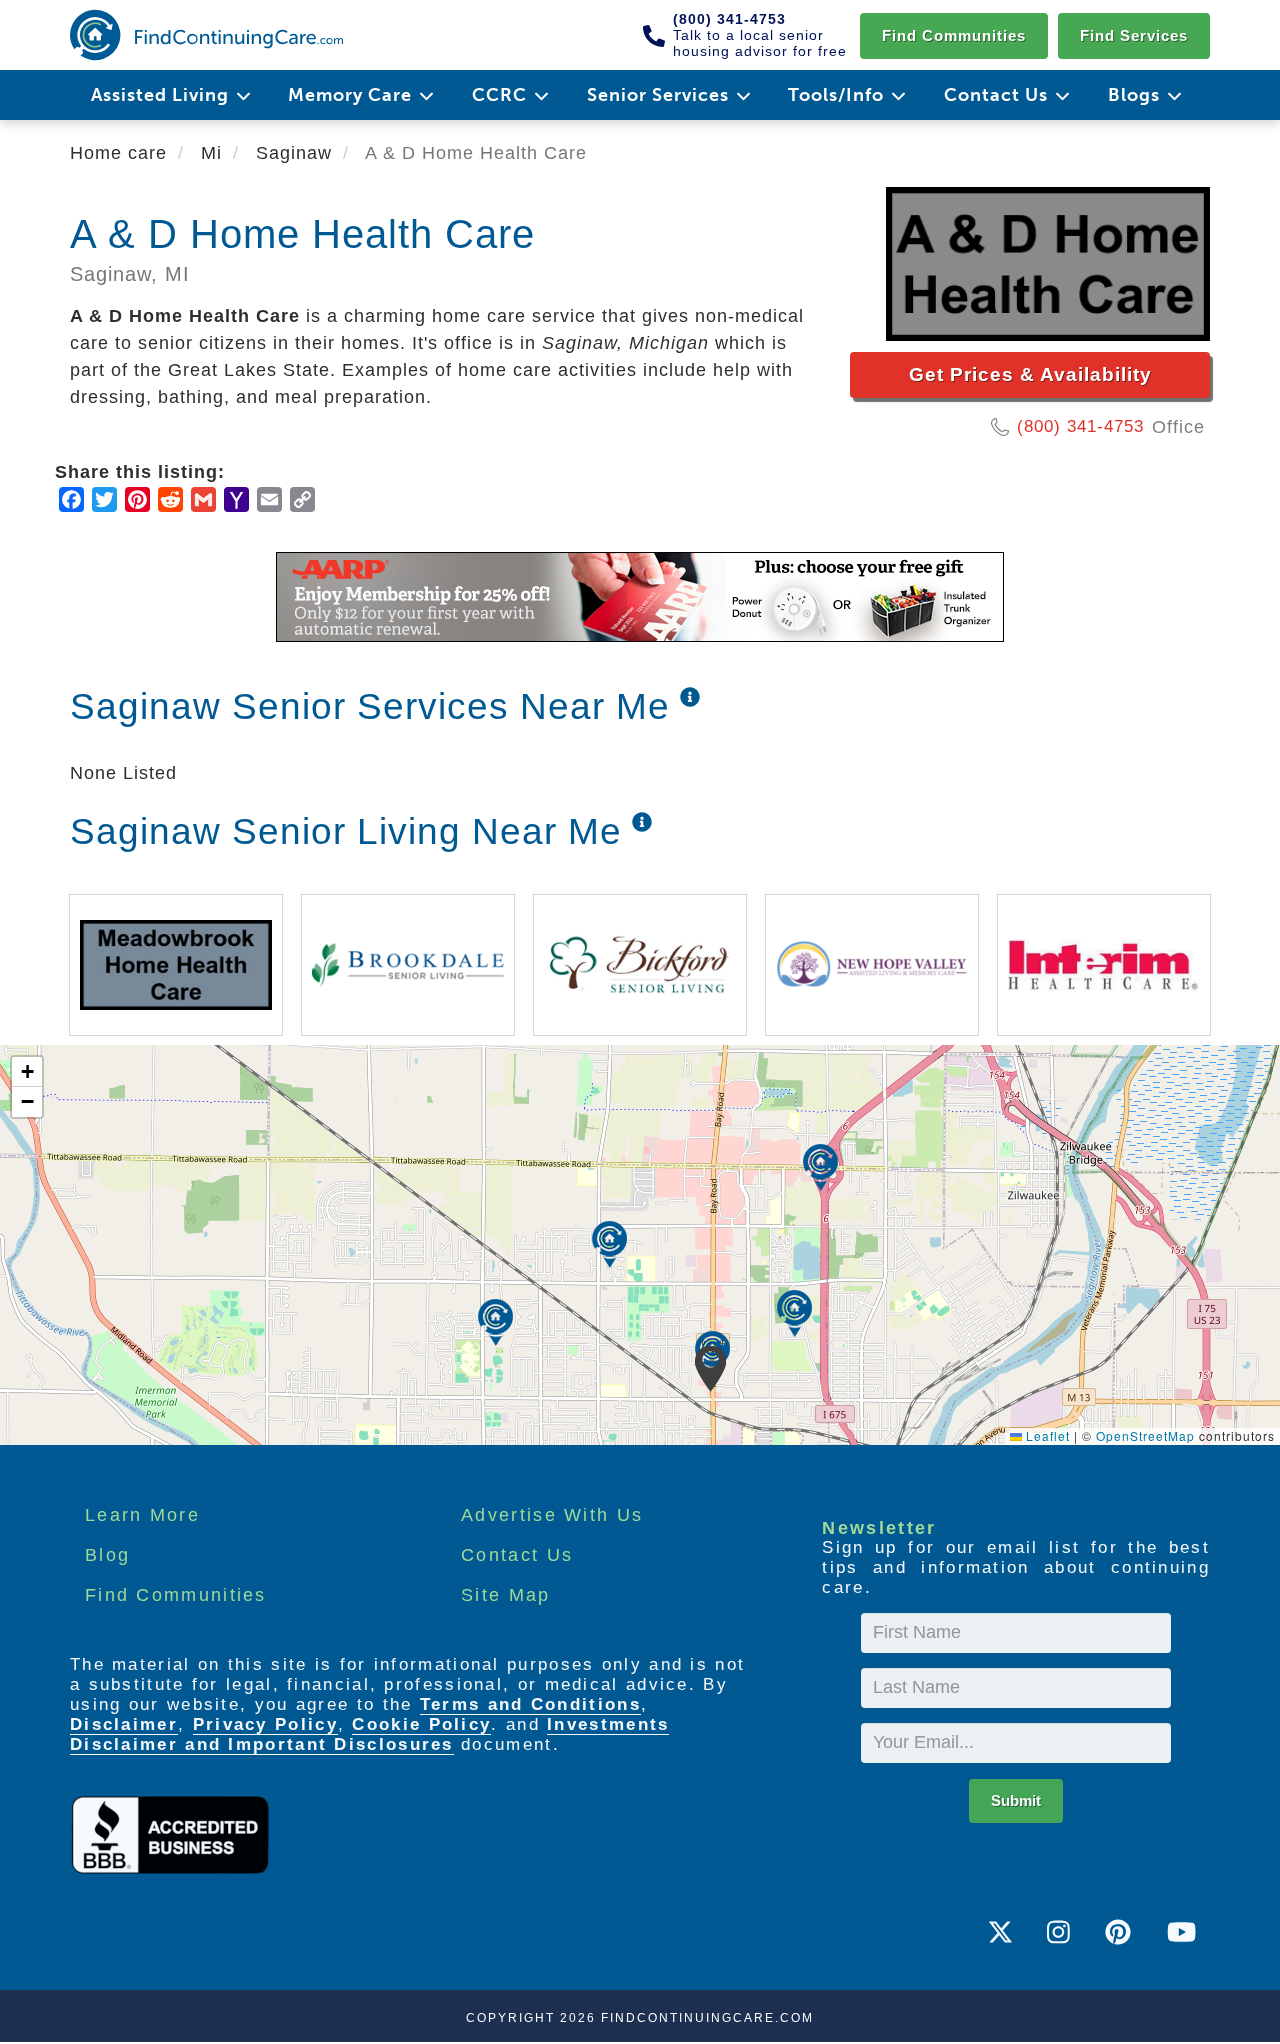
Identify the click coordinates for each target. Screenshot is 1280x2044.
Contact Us (517, 1555)
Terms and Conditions (530, 1704)
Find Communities (954, 35)
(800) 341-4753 (1080, 426)
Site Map (505, 1595)
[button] (710, 1369)
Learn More (142, 1515)
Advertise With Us (552, 1515)
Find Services (1134, 35)
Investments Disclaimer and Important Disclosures (369, 1734)
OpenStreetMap (1145, 1435)
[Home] (206, 35)
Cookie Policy (421, 1724)
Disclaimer (124, 1724)
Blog (107, 1555)
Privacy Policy (265, 1724)
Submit (1016, 1800)
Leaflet (1046, 1435)
